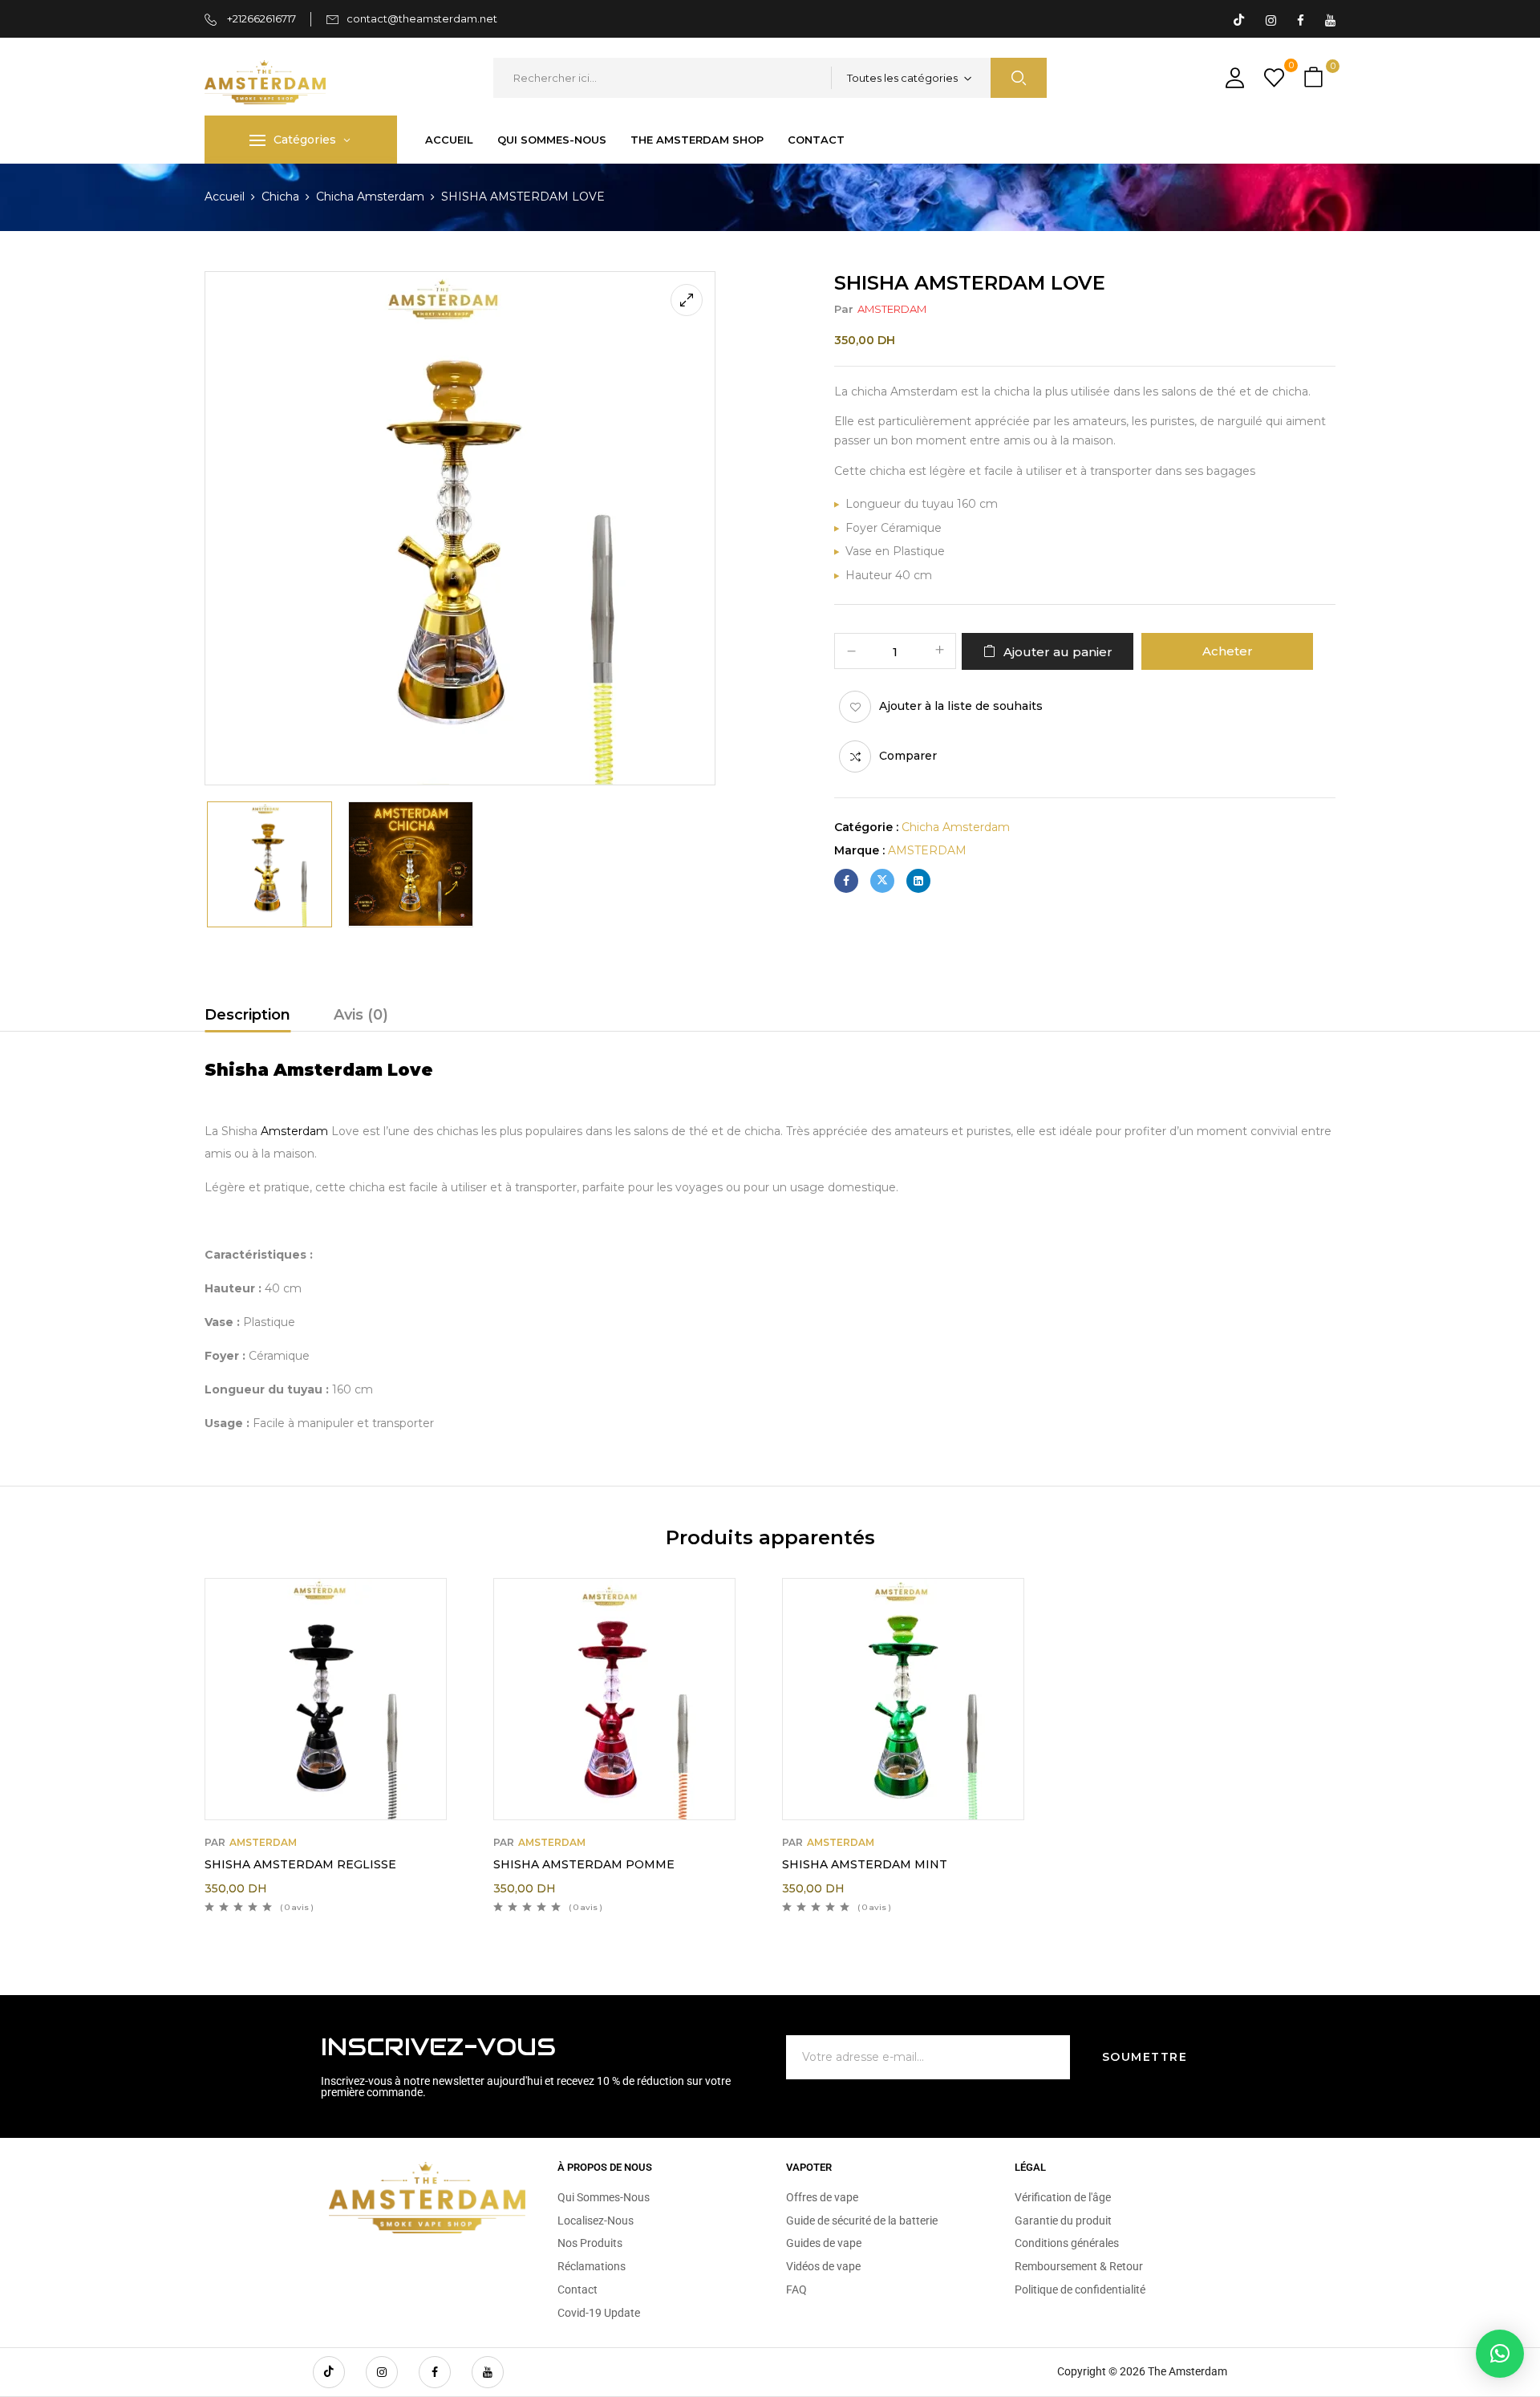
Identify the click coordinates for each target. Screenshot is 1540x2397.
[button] (1315, 78)
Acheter (1228, 651)
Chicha (280, 197)
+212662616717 (260, 18)
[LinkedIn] (918, 881)
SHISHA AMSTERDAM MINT (865, 1864)
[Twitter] (882, 881)
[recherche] (1019, 78)
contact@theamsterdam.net (422, 18)
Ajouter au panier (1058, 652)
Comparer (908, 756)
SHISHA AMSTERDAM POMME (584, 1864)
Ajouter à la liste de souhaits (961, 706)
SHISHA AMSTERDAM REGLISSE (300, 1864)
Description (247, 1015)
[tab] (247, 1017)
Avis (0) (361, 1015)
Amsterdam (294, 1131)
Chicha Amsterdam (370, 197)
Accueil (225, 197)
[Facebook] (846, 881)
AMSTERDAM (892, 309)
